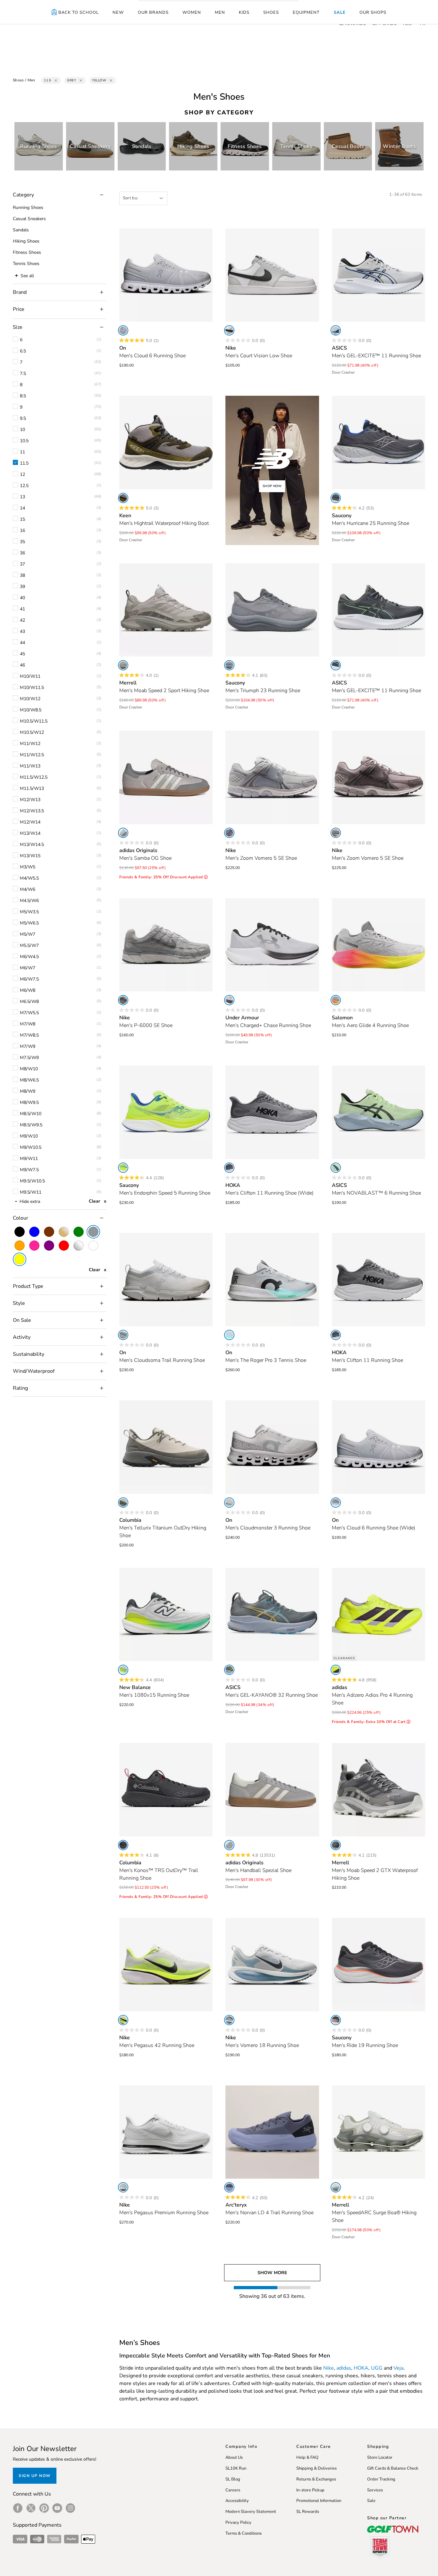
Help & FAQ (307, 2457)
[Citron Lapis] (123, 1168)
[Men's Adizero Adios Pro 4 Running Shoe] (379, 1615)
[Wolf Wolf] (229, 1503)
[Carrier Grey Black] (336, 665)
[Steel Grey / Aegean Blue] (229, 1670)
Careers (233, 2490)
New (118, 12)
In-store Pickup (310, 2490)
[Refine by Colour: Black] (20, 1232)
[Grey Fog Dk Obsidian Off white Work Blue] (229, 2020)
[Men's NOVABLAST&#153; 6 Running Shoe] (379, 1112)
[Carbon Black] (336, 2020)
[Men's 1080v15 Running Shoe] (166, 1615)
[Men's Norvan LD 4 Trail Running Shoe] (272, 2132)
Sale (340, 12)
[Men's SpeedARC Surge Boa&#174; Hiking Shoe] (379, 2132)
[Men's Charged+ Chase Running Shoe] (272, 945)
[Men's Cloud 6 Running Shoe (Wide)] (379, 1447)
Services (375, 2490)
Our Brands (153, 12)
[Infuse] (336, 2187)
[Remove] (56, 80)
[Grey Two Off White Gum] (123, 833)
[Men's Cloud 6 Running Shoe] (166, 275)
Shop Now (272, 486)
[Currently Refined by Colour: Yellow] (20, 1259)
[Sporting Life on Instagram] (70, 2508)
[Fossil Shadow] (229, 665)
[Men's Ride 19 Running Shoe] (379, 1965)
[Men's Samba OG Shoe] (166, 777)
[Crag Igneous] (123, 665)
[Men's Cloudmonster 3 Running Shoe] (272, 1447)
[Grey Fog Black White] (229, 330)
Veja (398, 2368)
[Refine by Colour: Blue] (34, 1232)
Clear (94, 1201)
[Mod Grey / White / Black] (229, 1000)
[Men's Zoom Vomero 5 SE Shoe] (272, 777)
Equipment (306, 12)
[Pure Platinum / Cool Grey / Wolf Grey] (123, 1000)
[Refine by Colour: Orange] (20, 1246)
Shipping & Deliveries (316, 2468)
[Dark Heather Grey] (336, 1845)
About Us (234, 2457)
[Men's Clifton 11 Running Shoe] (379, 1280)
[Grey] (229, 1845)
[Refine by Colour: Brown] (49, 1232)
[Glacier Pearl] (123, 1335)
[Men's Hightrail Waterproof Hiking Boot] (166, 443)
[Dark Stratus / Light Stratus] (229, 2187)
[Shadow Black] (336, 498)
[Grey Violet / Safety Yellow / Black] (336, 1000)
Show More (272, 2273)
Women (192, 12)
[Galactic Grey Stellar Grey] (229, 1168)
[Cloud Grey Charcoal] (123, 1503)
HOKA (361, 2368)
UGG (377, 2368)
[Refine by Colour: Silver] (79, 1246)
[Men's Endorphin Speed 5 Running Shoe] (166, 1112)
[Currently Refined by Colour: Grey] (93, 1232)
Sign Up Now (35, 2476)
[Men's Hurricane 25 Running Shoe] (379, 443)
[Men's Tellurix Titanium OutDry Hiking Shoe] (166, 1447)
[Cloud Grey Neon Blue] (336, 330)
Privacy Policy (238, 2522)
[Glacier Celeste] (229, 1335)
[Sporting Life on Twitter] (31, 2508)
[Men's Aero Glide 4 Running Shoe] (379, 945)
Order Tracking (381, 2479)
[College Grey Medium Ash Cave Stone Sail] (336, 833)
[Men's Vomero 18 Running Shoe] (272, 1965)
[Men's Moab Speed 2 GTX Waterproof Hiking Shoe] (379, 1790)
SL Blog (233, 2479)
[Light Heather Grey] (123, 330)
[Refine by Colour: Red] (64, 1246)
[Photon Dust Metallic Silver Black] (123, 2187)
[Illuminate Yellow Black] (336, 1168)
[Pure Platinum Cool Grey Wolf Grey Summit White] (229, 833)
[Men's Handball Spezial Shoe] (272, 1790)
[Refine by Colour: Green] (79, 1232)
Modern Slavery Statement (251, 2512)
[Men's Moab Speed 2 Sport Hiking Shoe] (166, 610)
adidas (344, 2368)
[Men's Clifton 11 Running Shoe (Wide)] (272, 1112)
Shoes (271, 12)
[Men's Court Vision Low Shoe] (272, 275)
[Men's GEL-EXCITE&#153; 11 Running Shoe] (379, 275)
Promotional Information (319, 2501)
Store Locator (380, 2457)
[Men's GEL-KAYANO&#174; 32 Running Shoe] (272, 1615)
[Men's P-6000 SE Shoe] (166, 945)
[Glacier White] (336, 1503)
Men (220, 12)
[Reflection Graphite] (123, 1670)
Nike (328, 2368)
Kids (244, 12)
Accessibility (237, 2501)
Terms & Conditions (244, 2533)
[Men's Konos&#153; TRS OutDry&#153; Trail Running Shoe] (166, 1790)
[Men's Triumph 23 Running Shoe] (272, 610)
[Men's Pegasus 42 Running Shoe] (166, 1965)
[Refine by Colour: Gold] (64, 1232)
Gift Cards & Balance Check (393, 2468)
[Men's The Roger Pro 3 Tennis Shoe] (272, 1280)
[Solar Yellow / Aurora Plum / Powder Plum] (336, 1670)
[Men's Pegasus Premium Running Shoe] (166, 2132)
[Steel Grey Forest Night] (123, 498)
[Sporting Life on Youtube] (57, 2508)
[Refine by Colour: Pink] (34, 1246)
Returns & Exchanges (316, 2479)
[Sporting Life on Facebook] (18, 2508)
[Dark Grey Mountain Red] (123, 1845)
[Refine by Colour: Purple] (49, 1246)
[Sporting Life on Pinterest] (44, 2508)
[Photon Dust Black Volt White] (123, 2020)
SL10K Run (236, 2468)
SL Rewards (308, 2512)
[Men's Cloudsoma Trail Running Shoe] (166, 1280)
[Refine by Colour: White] (93, 1246)
